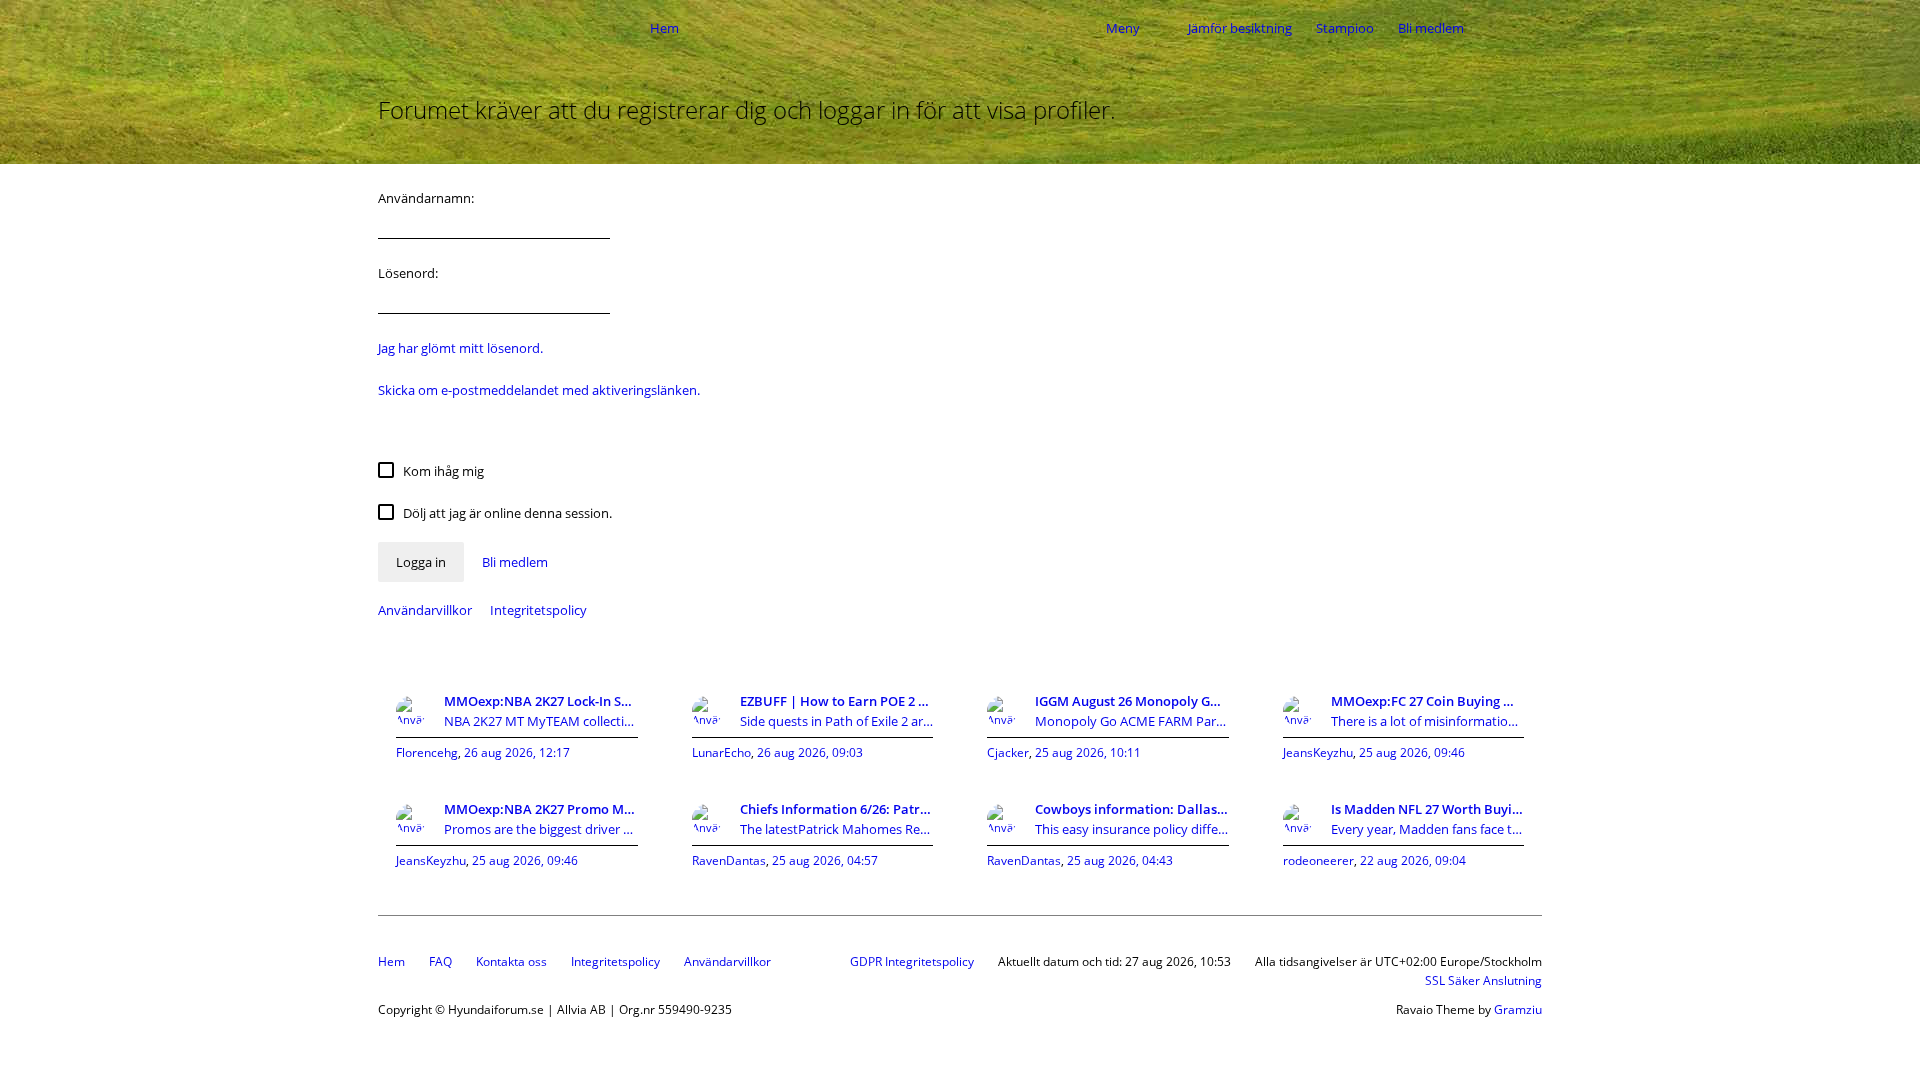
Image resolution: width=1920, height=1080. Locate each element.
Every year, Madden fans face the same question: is (1428, 829)
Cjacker (1008, 752)
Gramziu (1518, 1009)
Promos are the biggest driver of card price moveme (541, 829)
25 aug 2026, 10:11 (1088, 752)
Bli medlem (1431, 28)
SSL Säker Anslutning (1483, 980)
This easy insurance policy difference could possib (1132, 829)
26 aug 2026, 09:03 (810, 752)
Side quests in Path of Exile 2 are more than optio (837, 721)
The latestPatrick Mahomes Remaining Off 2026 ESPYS (837, 829)
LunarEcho (721, 752)
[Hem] (508, 28)
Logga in (421, 562)
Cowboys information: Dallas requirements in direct (1132, 809)
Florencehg (427, 752)
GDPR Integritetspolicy (912, 961)
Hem (391, 961)
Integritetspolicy (538, 610)
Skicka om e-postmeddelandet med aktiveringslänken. (539, 390)
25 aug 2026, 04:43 (1120, 860)
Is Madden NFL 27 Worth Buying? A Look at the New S (1428, 809)
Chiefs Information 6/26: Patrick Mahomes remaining (837, 809)
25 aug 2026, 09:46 (1412, 752)
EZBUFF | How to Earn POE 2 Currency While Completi (837, 701)
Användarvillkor (425, 610)
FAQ (440, 961)
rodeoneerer (1318, 860)
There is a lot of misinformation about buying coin (1428, 721)
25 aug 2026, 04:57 (825, 860)
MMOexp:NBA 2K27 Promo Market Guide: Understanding (541, 809)
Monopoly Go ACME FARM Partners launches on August (1132, 721)
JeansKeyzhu (1318, 752)
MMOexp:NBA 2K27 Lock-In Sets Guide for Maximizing (541, 701)
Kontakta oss (511, 961)
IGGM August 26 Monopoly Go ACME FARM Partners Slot (1132, 701)
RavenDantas (729, 860)
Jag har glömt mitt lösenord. (460, 348)
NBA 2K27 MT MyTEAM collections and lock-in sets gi (541, 721)
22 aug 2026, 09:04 (1413, 860)
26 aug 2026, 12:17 (517, 752)
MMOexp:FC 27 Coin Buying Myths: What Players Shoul (1428, 701)
